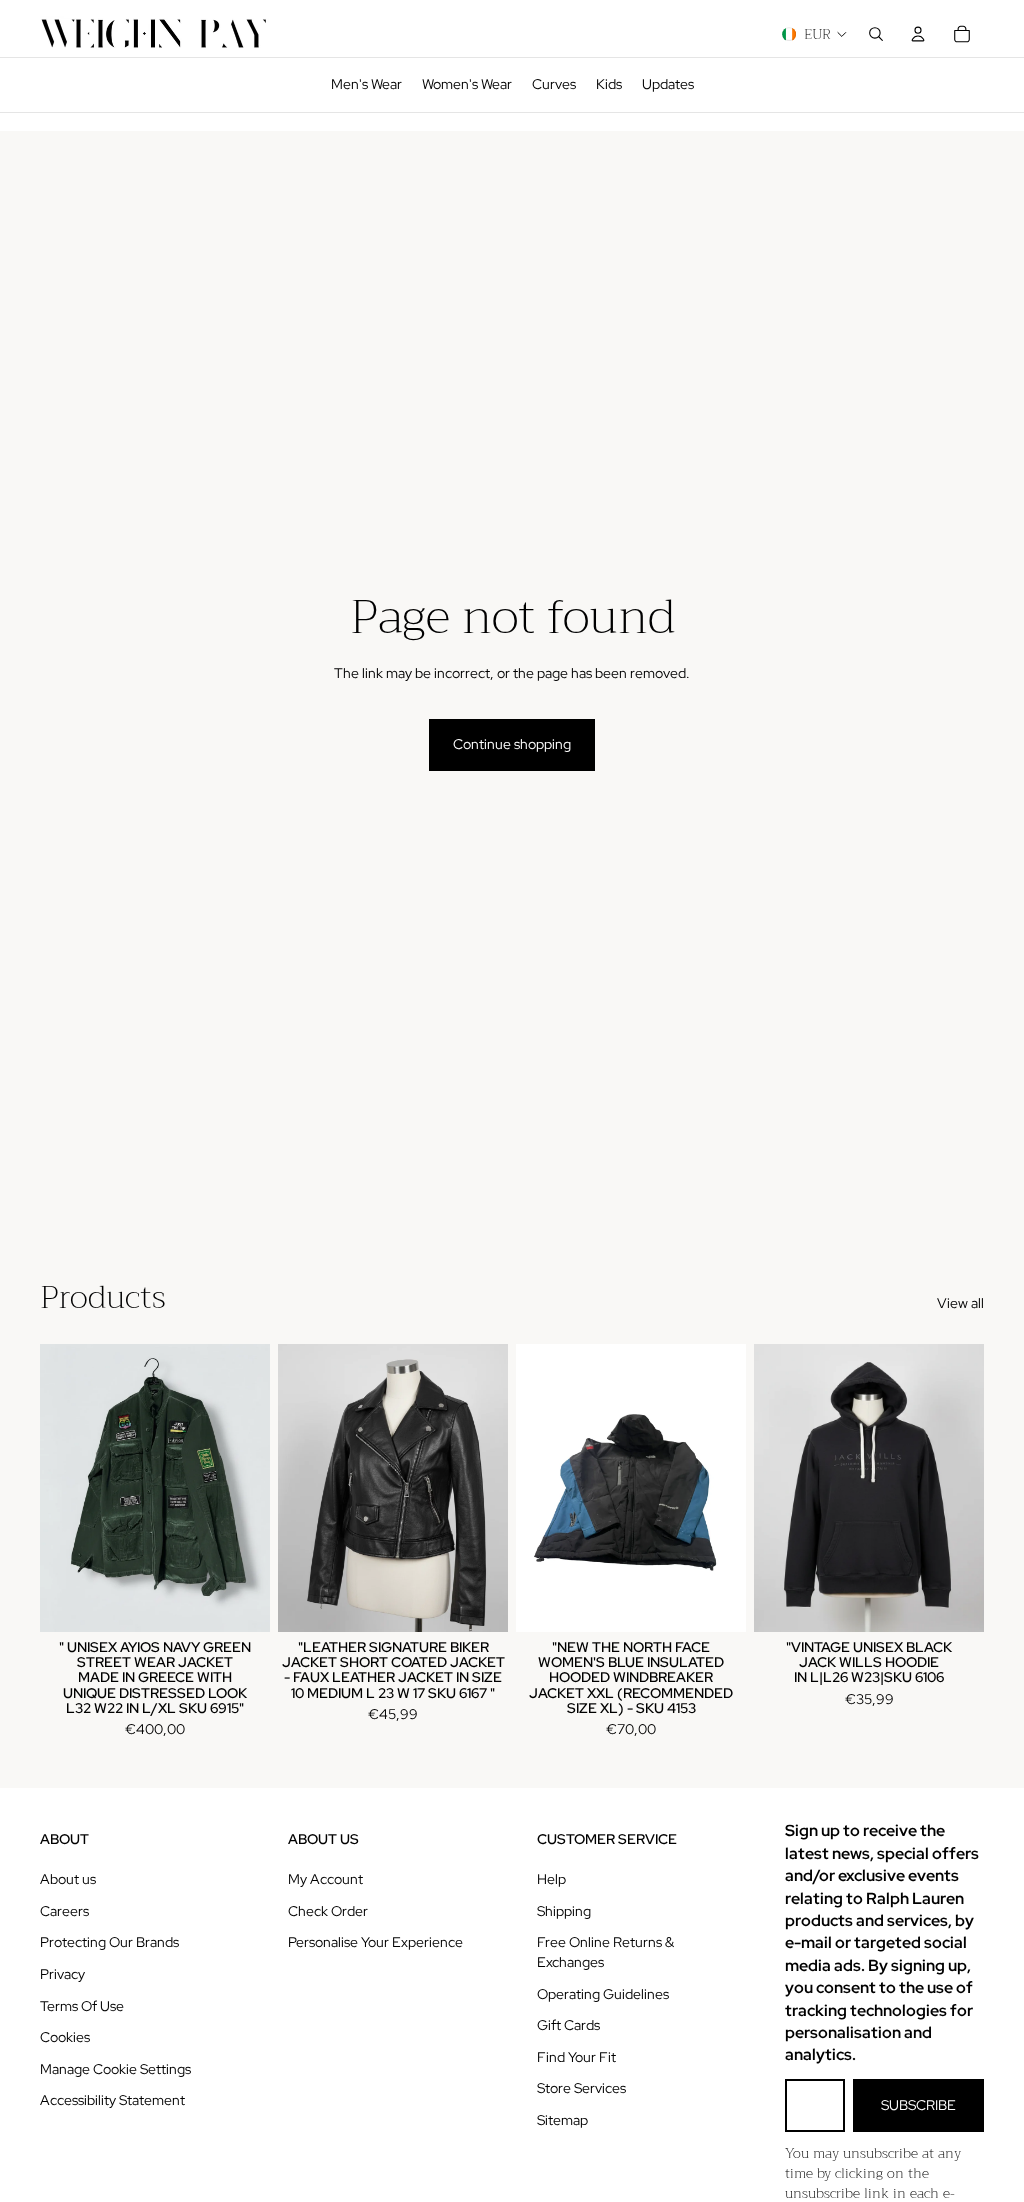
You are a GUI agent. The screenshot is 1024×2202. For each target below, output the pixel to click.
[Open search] (876, 34)
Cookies (65, 2037)
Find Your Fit (576, 2057)
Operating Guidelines (603, 1994)
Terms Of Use (82, 2006)
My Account (325, 1879)
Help (551, 1879)
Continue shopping (512, 744)
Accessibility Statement (112, 2100)
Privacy (62, 1974)
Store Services (581, 2088)
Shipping (564, 1911)
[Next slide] (254, 1488)
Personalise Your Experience (375, 1942)
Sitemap (562, 2120)
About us (68, 1879)
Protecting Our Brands (109, 1942)
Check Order (328, 1911)
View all (960, 1303)
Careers (64, 1911)
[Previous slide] (55, 1488)
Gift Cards (568, 2025)
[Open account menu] (918, 34)
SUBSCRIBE (918, 2105)
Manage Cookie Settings (115, 2069)
